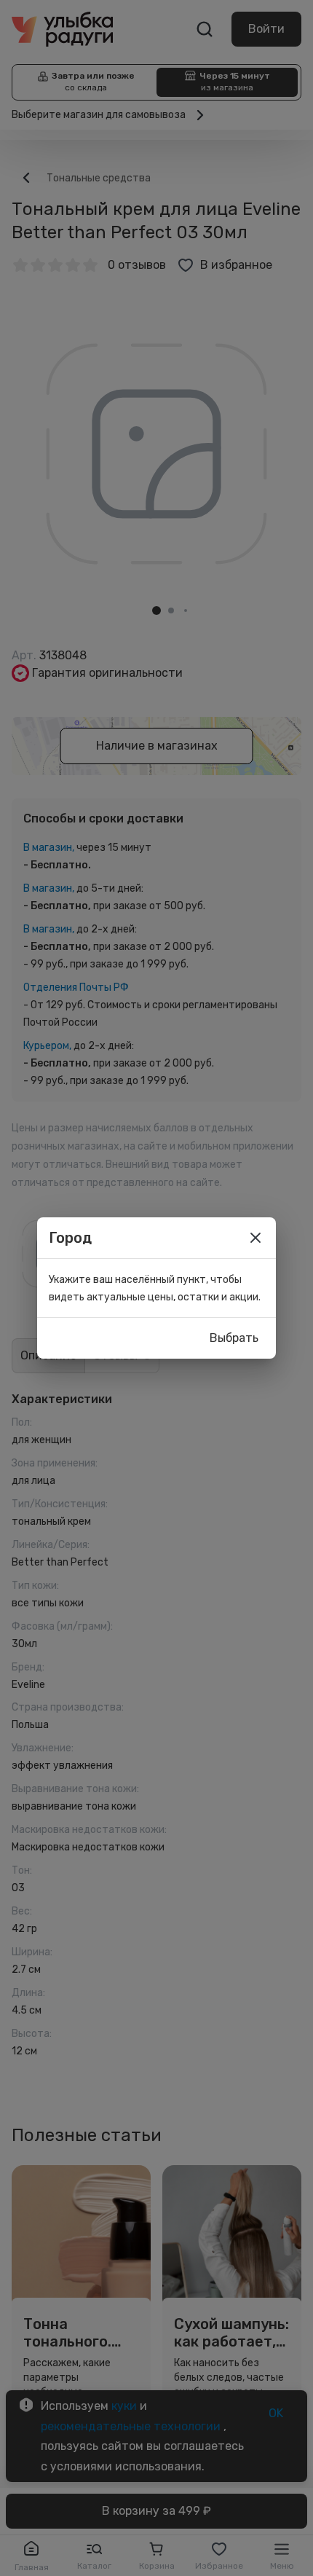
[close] (255, 1238)
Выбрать (234, 1338)
